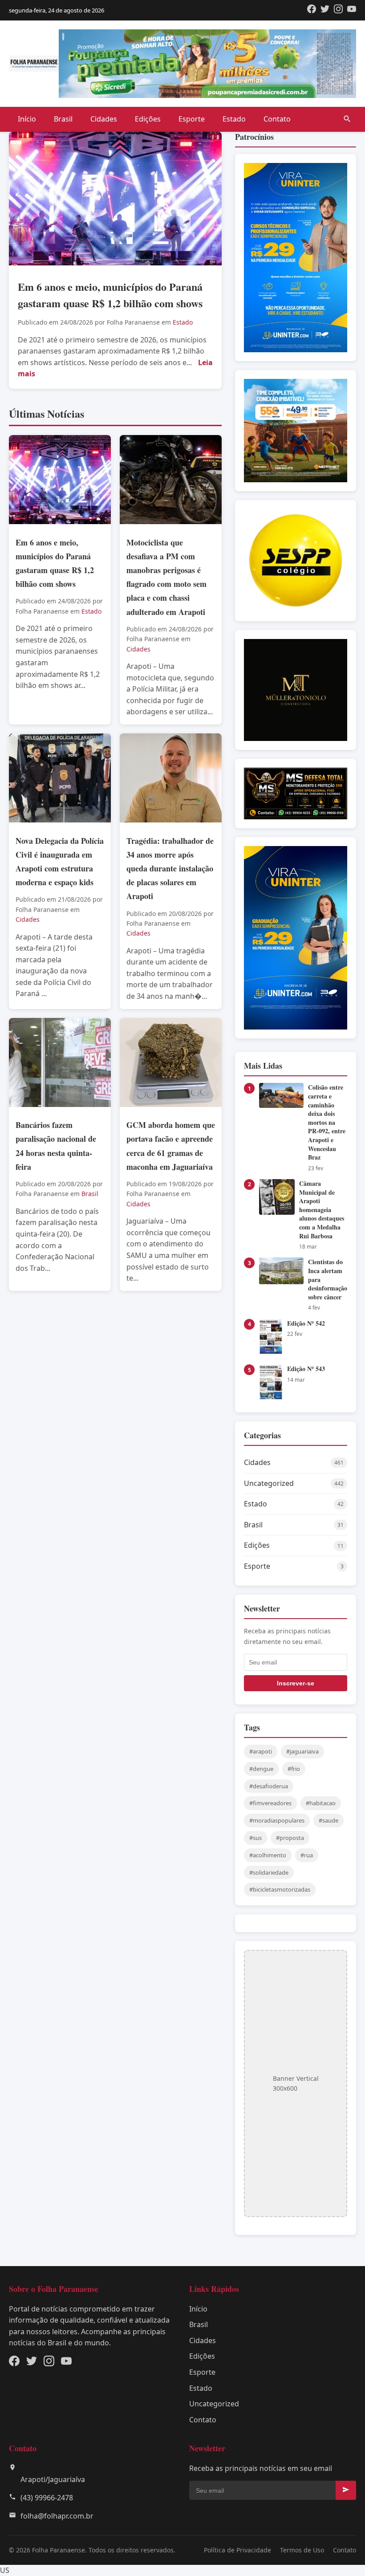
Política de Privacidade (237, 2550)
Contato (277, 119)
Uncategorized (214, 2404)
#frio (294, 1769)
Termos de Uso (302, 2550)
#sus (255, 1838)
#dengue (261, 1769)
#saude (328, 1820)
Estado (234, 119)
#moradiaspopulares (277, 1820)
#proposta (290, 1838)
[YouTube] (352, 10)
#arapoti (261, 1751)
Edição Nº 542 (306, 1323)
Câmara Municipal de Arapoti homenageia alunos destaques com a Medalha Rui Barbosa (322, 1210)
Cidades (104, 119)
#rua (307, 1855)
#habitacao (321, 1803)
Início (27, 119)
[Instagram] (338, 10)
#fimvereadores (270, 1803)
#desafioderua (269, 1786)
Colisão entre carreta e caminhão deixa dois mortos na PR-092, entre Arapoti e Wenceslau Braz (327, 1122)
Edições (148, 119)
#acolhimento (268, 1855)
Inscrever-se (296, 1683)
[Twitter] (325, 10)
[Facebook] (312, 10)
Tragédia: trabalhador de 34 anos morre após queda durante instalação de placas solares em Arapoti (170, 869)
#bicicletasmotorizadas (280, 1889)
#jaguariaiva (302, 1751)
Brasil (63, 119)
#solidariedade (269, 1872)
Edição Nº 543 (306, 1369)
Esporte (192, 119)
